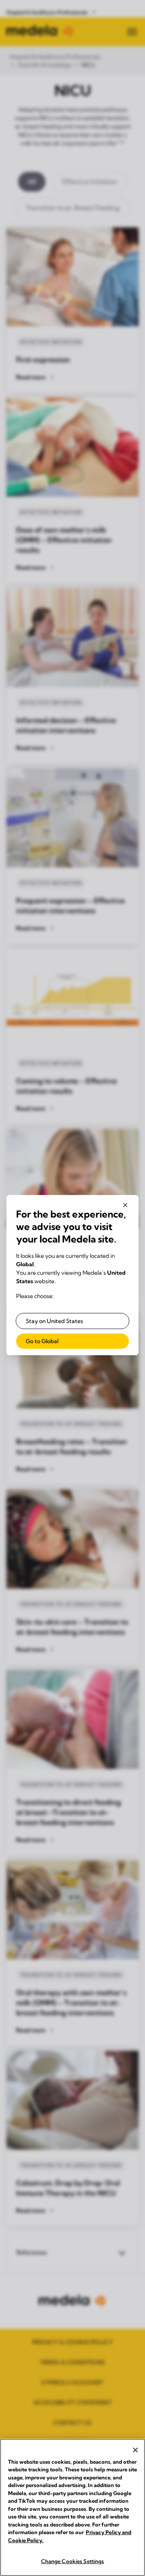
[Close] (135, 2450)
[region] (72, 2507)
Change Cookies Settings (73, 2561)
